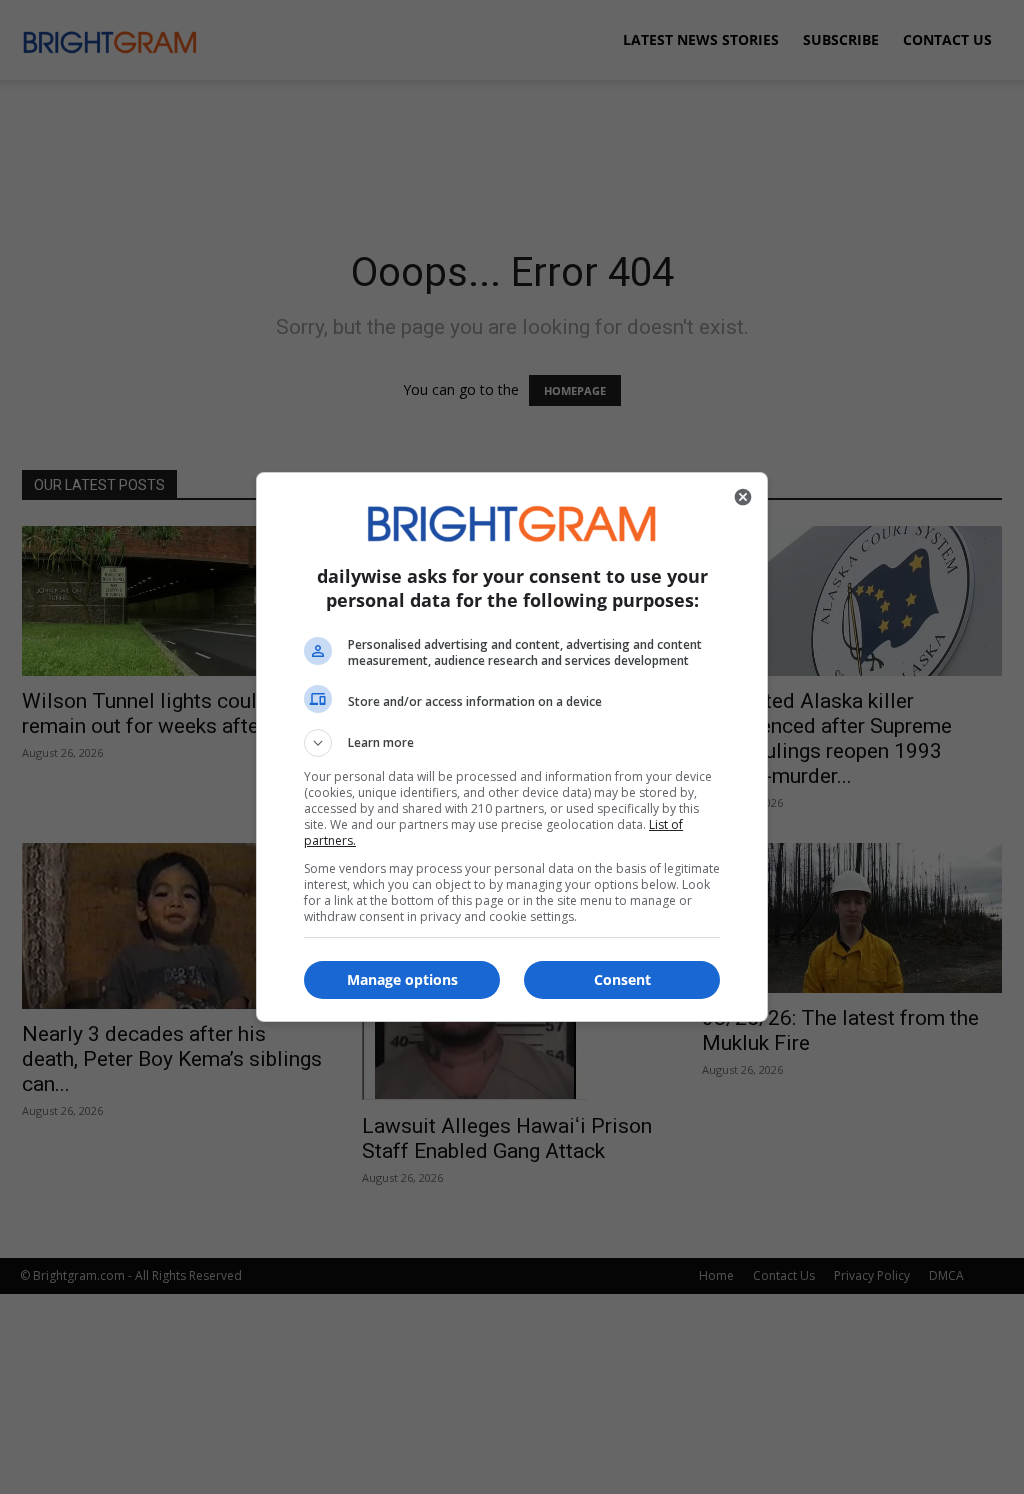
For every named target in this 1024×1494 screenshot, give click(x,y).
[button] (512, 743)
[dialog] (512, 747)
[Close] (743, 497)
